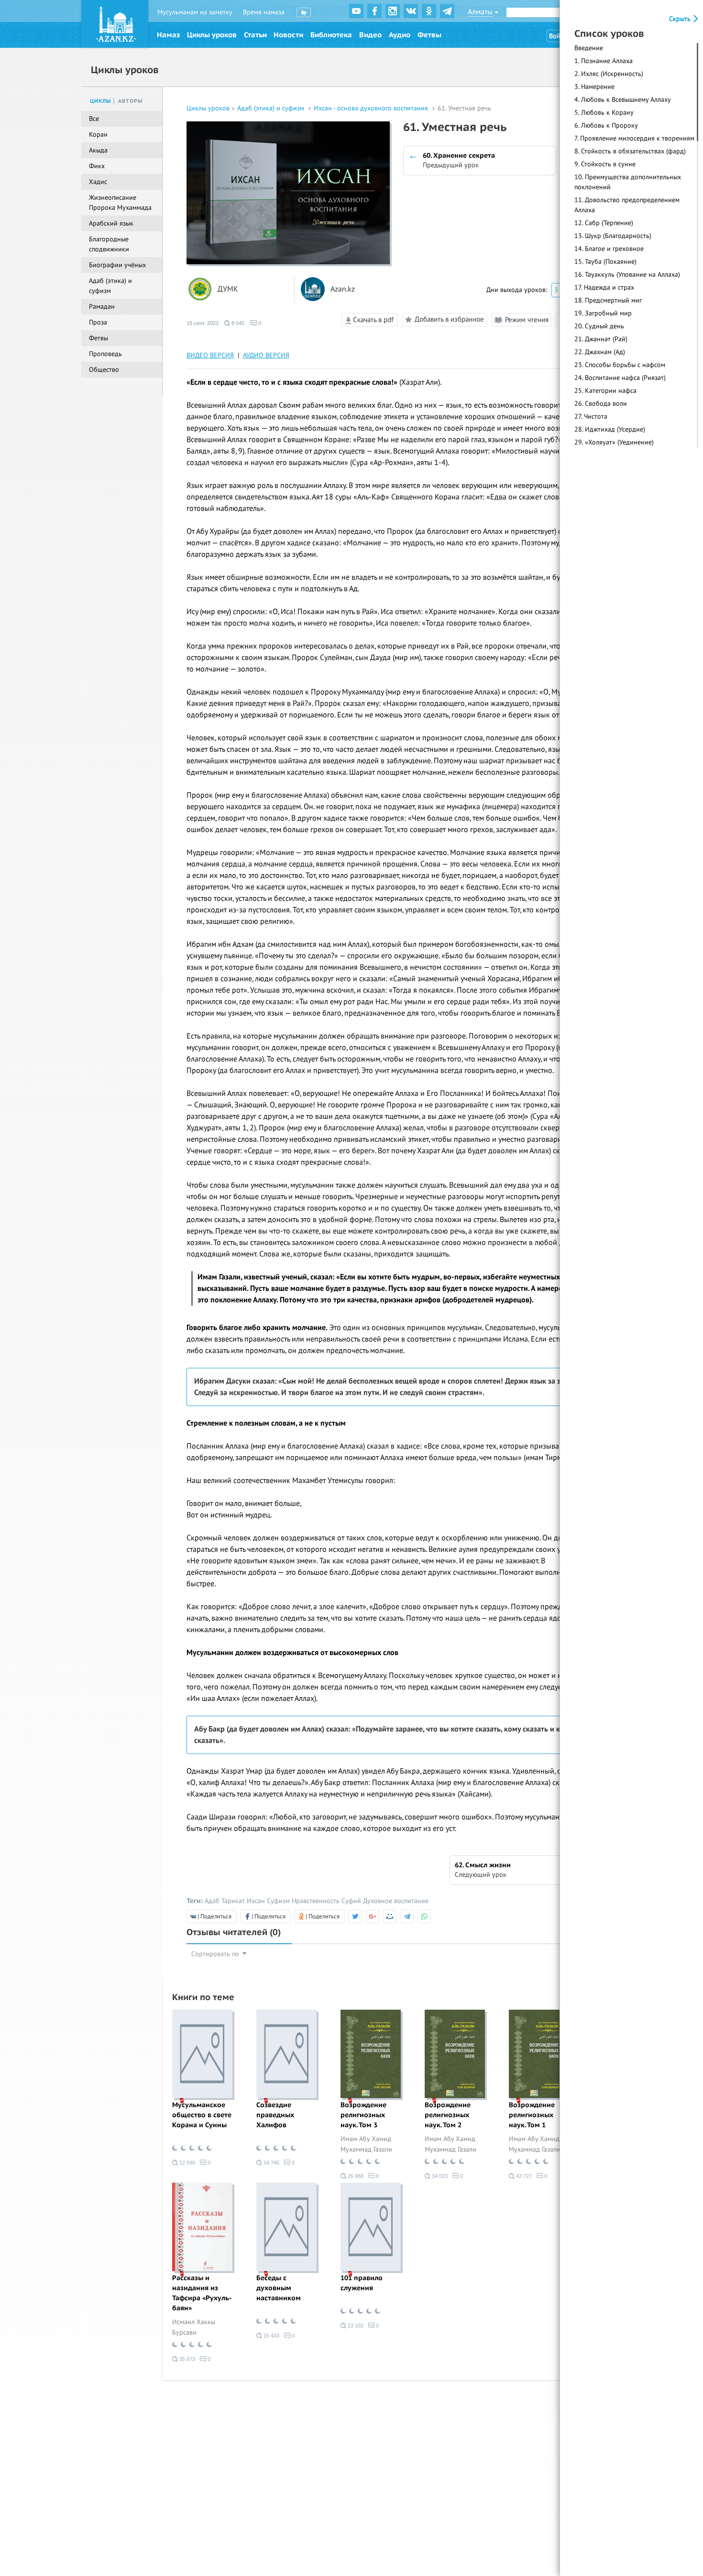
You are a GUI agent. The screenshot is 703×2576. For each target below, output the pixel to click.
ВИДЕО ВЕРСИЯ (210, 355)
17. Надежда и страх (604, 287)
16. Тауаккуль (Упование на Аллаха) (627, 275)
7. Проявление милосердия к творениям (634, 138)
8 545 (237, 323)
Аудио (400, 35)
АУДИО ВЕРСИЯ (266, 355)
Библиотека (331, 35)
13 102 (355, 2326)
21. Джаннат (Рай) (601, 339)
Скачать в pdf (372, 320)
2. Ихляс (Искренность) (609, 74)
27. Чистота (591, 417)
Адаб (212, 1901)
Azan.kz (343, 289)
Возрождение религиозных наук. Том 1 (532, 2115)
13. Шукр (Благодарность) (613, 236)
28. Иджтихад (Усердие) (610, 429)
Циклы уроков (212, 35)
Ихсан (256, 1901)
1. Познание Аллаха (604, 61)
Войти (558, 36)
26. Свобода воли (601, 404)
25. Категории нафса (605, 391)
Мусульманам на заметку (195, 12)
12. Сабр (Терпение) (604, 223)
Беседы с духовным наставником (279, 2288)
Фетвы (429, 35)
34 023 (439, 2176)
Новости (288, 35)
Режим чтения (526, 320)
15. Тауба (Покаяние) (605, 262)
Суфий (351, 1901)
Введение (589, 48)
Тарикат (233, 1901)
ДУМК (228, 289)
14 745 (271, 2163)
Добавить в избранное (449, 319)
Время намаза (264, 12)
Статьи (255, 35)
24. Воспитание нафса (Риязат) (620, 378)
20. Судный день (599, 326)
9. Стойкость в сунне (605, 164)
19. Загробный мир (603, 313)
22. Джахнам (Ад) (600, 352)
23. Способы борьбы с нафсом (620, 365)
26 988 (355, 2176)
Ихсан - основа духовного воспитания (372, 108)
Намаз (168, 35)
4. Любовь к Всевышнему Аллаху (623, 100)
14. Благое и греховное (609, 249)
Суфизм (278, 1901)
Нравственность (316, 1901)
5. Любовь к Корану (604, 113)
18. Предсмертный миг (608, 300)
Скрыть (681, 19)
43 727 (523, 2176)
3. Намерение (594, 87)
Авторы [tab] (131, 101)
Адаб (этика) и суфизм (272, 108)
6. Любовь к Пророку (606, 125)
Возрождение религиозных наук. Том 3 (363, 2115)
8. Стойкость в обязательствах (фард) (630, 151)
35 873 (187, 2359)
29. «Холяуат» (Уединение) (614, 442)
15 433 (271, 2336)
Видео (370, 35)
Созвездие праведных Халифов (275, 2115)
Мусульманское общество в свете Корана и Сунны (202, 2115)
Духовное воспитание (396, 1901)
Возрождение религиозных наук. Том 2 (448, 2115)
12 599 (187, 2163)
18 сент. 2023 (203, 323)
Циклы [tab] (101, 101)
